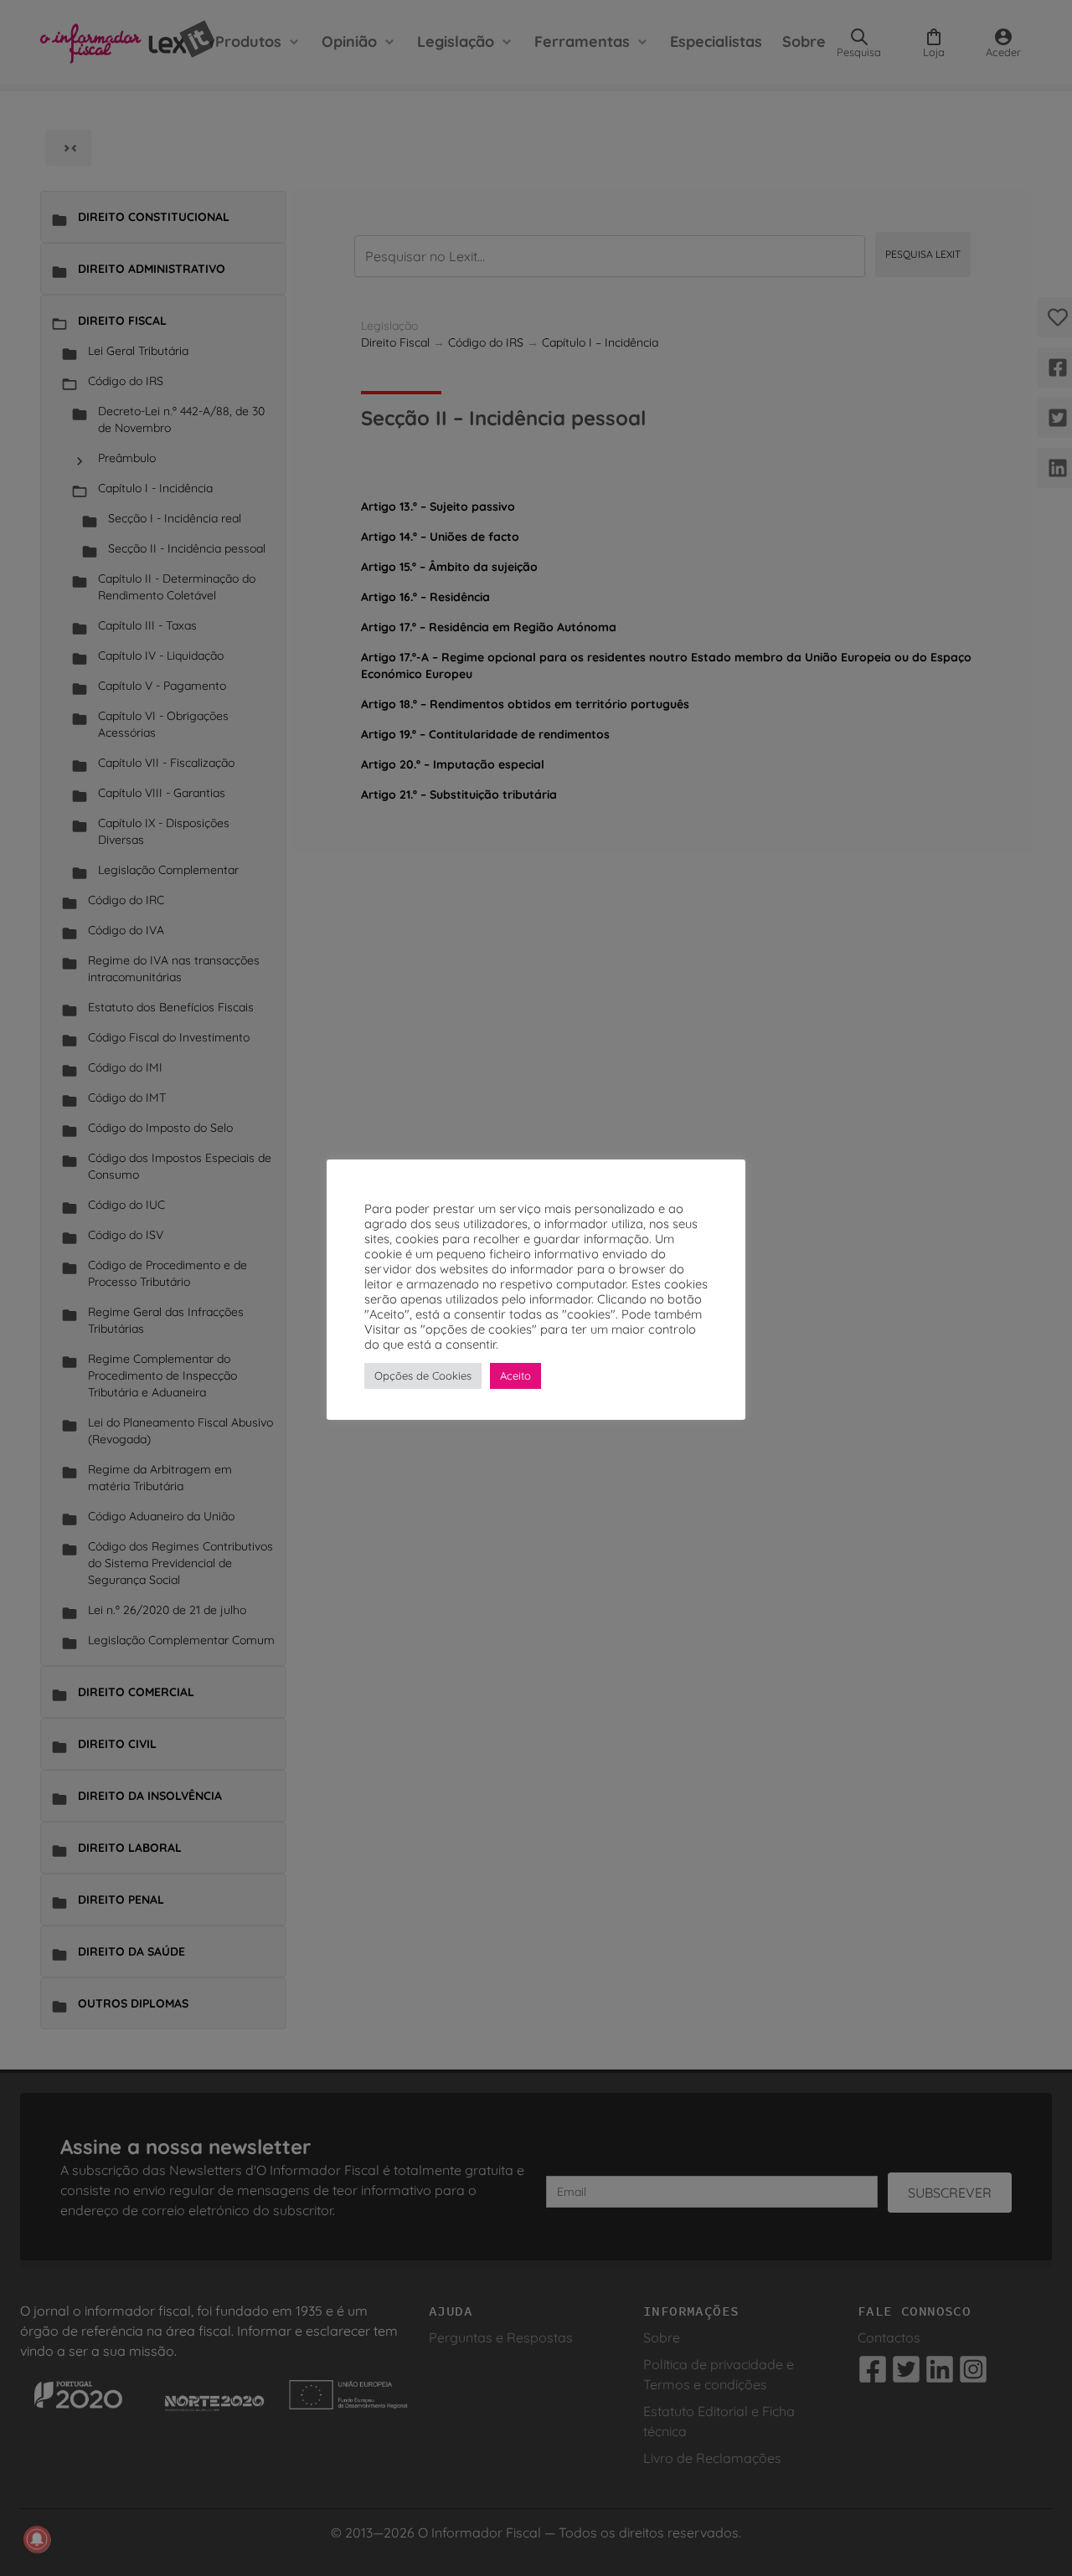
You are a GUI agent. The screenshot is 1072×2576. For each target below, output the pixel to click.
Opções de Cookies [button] (423, 1375)
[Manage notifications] (37, 2539)
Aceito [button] (515, 1375)
